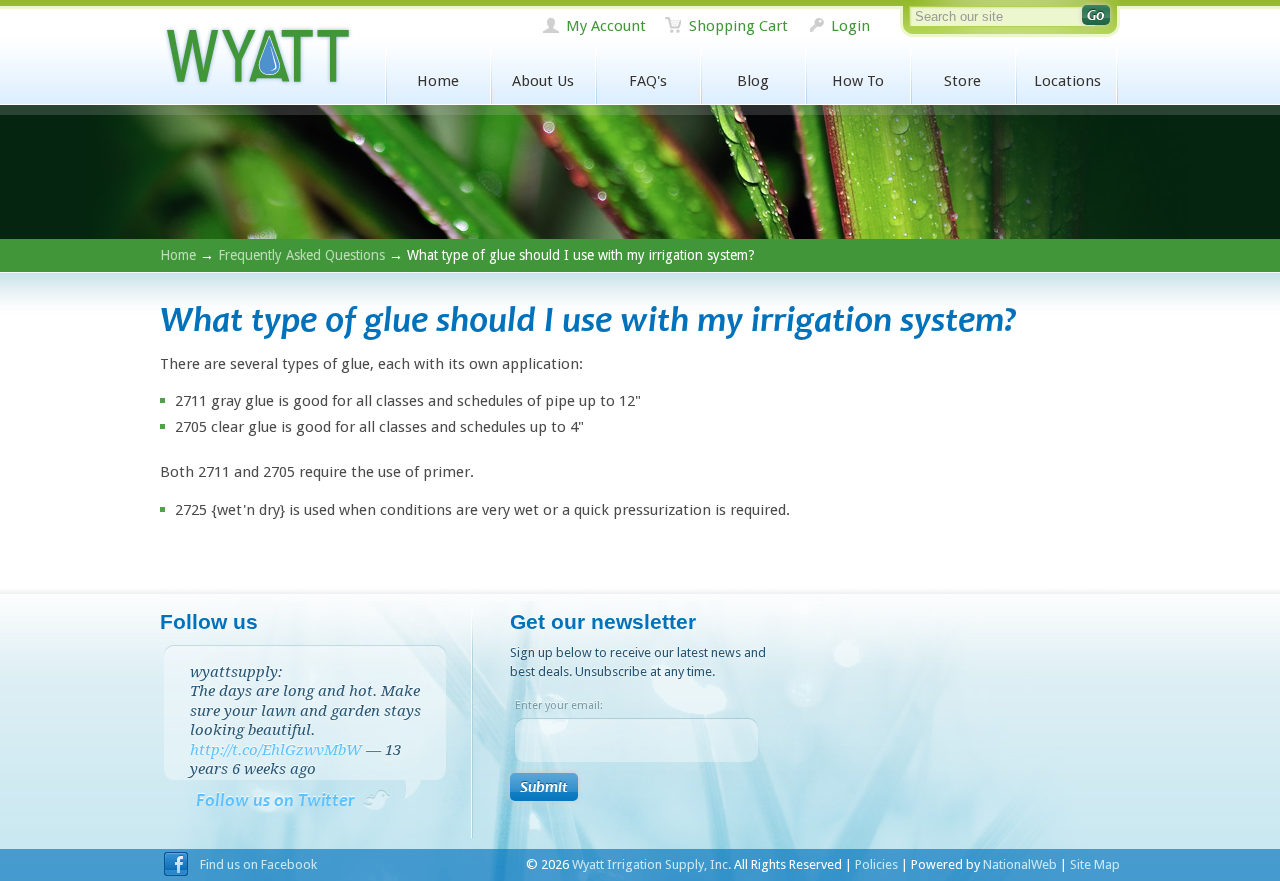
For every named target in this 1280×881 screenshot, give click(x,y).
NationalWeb (1020, 864)
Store (962, 81)
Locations (1067, 81)
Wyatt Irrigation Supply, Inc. (257, 56)
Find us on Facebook (258, 864)
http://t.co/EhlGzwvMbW (276, 750)
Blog (753, 81)
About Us (543, 81)
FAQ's (648, 81)
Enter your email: (559, 705)
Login (850, 26)
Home (438, 81)
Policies (876, 864)
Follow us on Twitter (275, 800)
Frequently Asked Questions (301, 255)
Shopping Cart (738, 26)
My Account (606, 26)
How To (858, 81)
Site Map (1095, 864)
